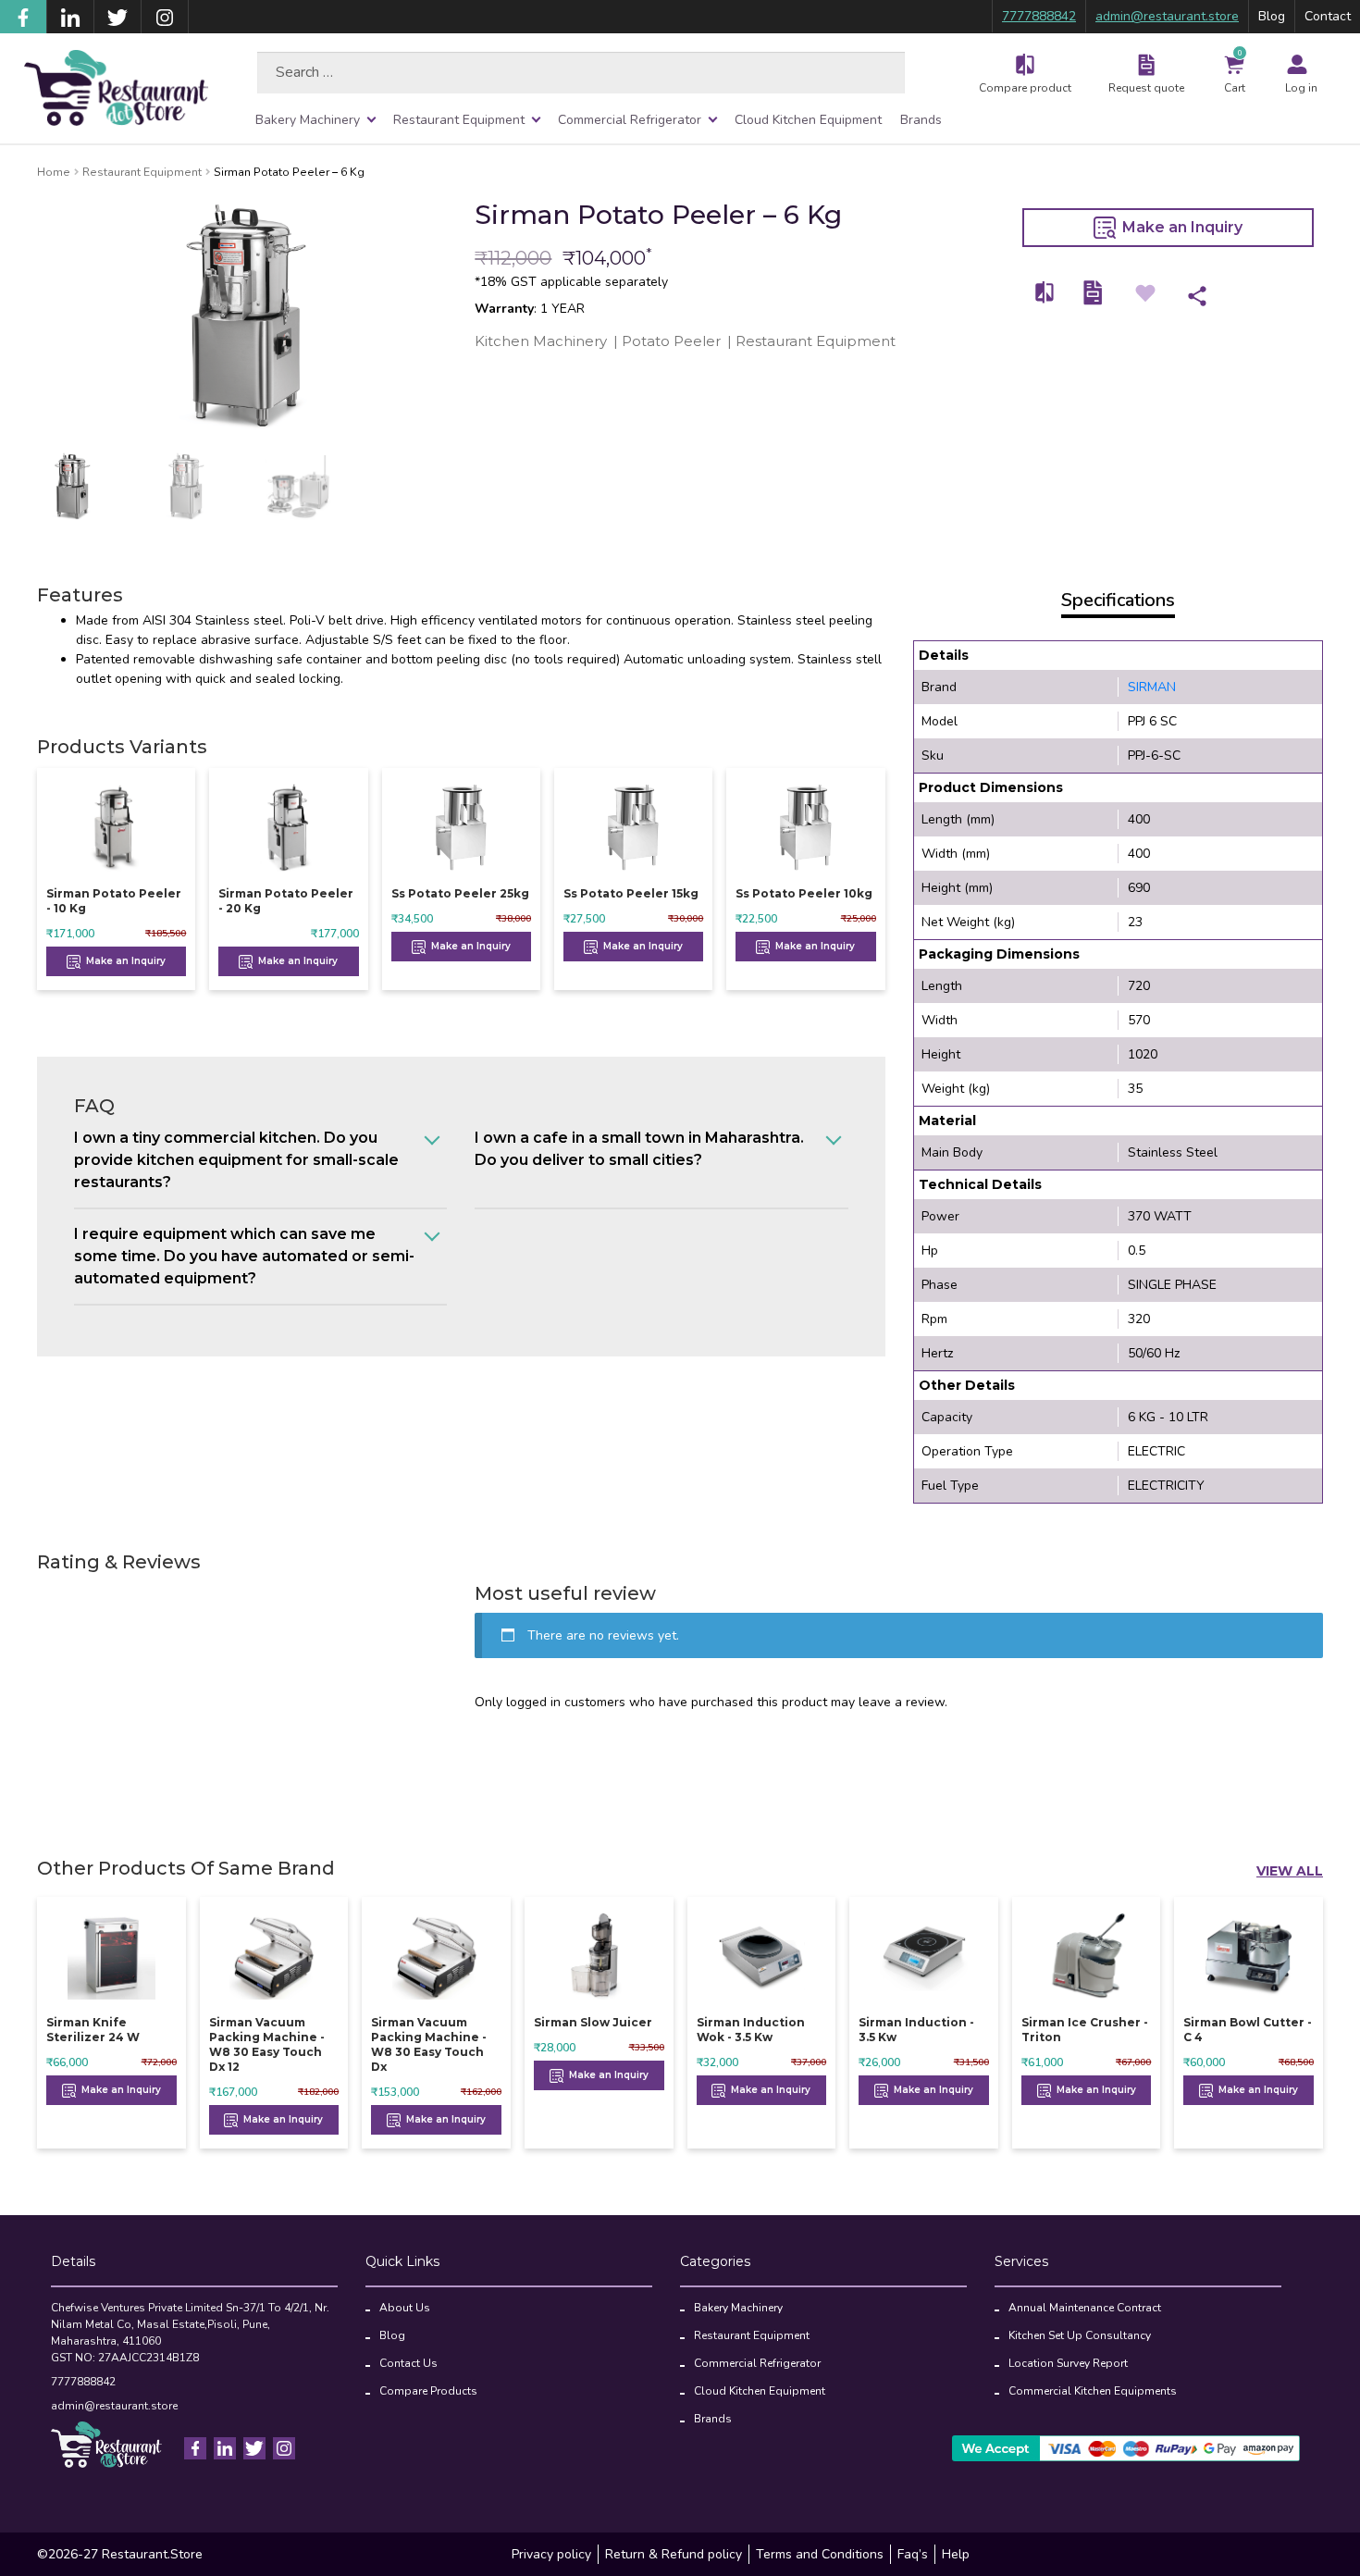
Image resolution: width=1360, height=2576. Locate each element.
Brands (921, 120)
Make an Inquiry (1181, 227)
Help (956, 2554)
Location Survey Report (1068, 2363)
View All (1290, 1871)
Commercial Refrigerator (630, 120)
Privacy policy (551, 2554)
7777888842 (1039, 16)
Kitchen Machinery (541, 341)
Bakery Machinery (308, 120)
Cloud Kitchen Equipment (808, 120)
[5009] (1045, 293)
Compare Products (428, 2391)
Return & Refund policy (674, 2554)
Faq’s (913, 2554)
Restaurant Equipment (459, 120)
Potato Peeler (671, 341)
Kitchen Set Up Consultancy (1080, 2335)
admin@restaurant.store (1167, 16)
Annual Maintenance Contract (1085, 2308)
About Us (405, 2308)
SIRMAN (1152, 687)
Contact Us (408, 2363)
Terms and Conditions (820, 2554)
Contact (1328, 16)
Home (54, 172)
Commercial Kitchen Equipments (1093, 2391)
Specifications (1118, 600)
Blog (1272, 16)
